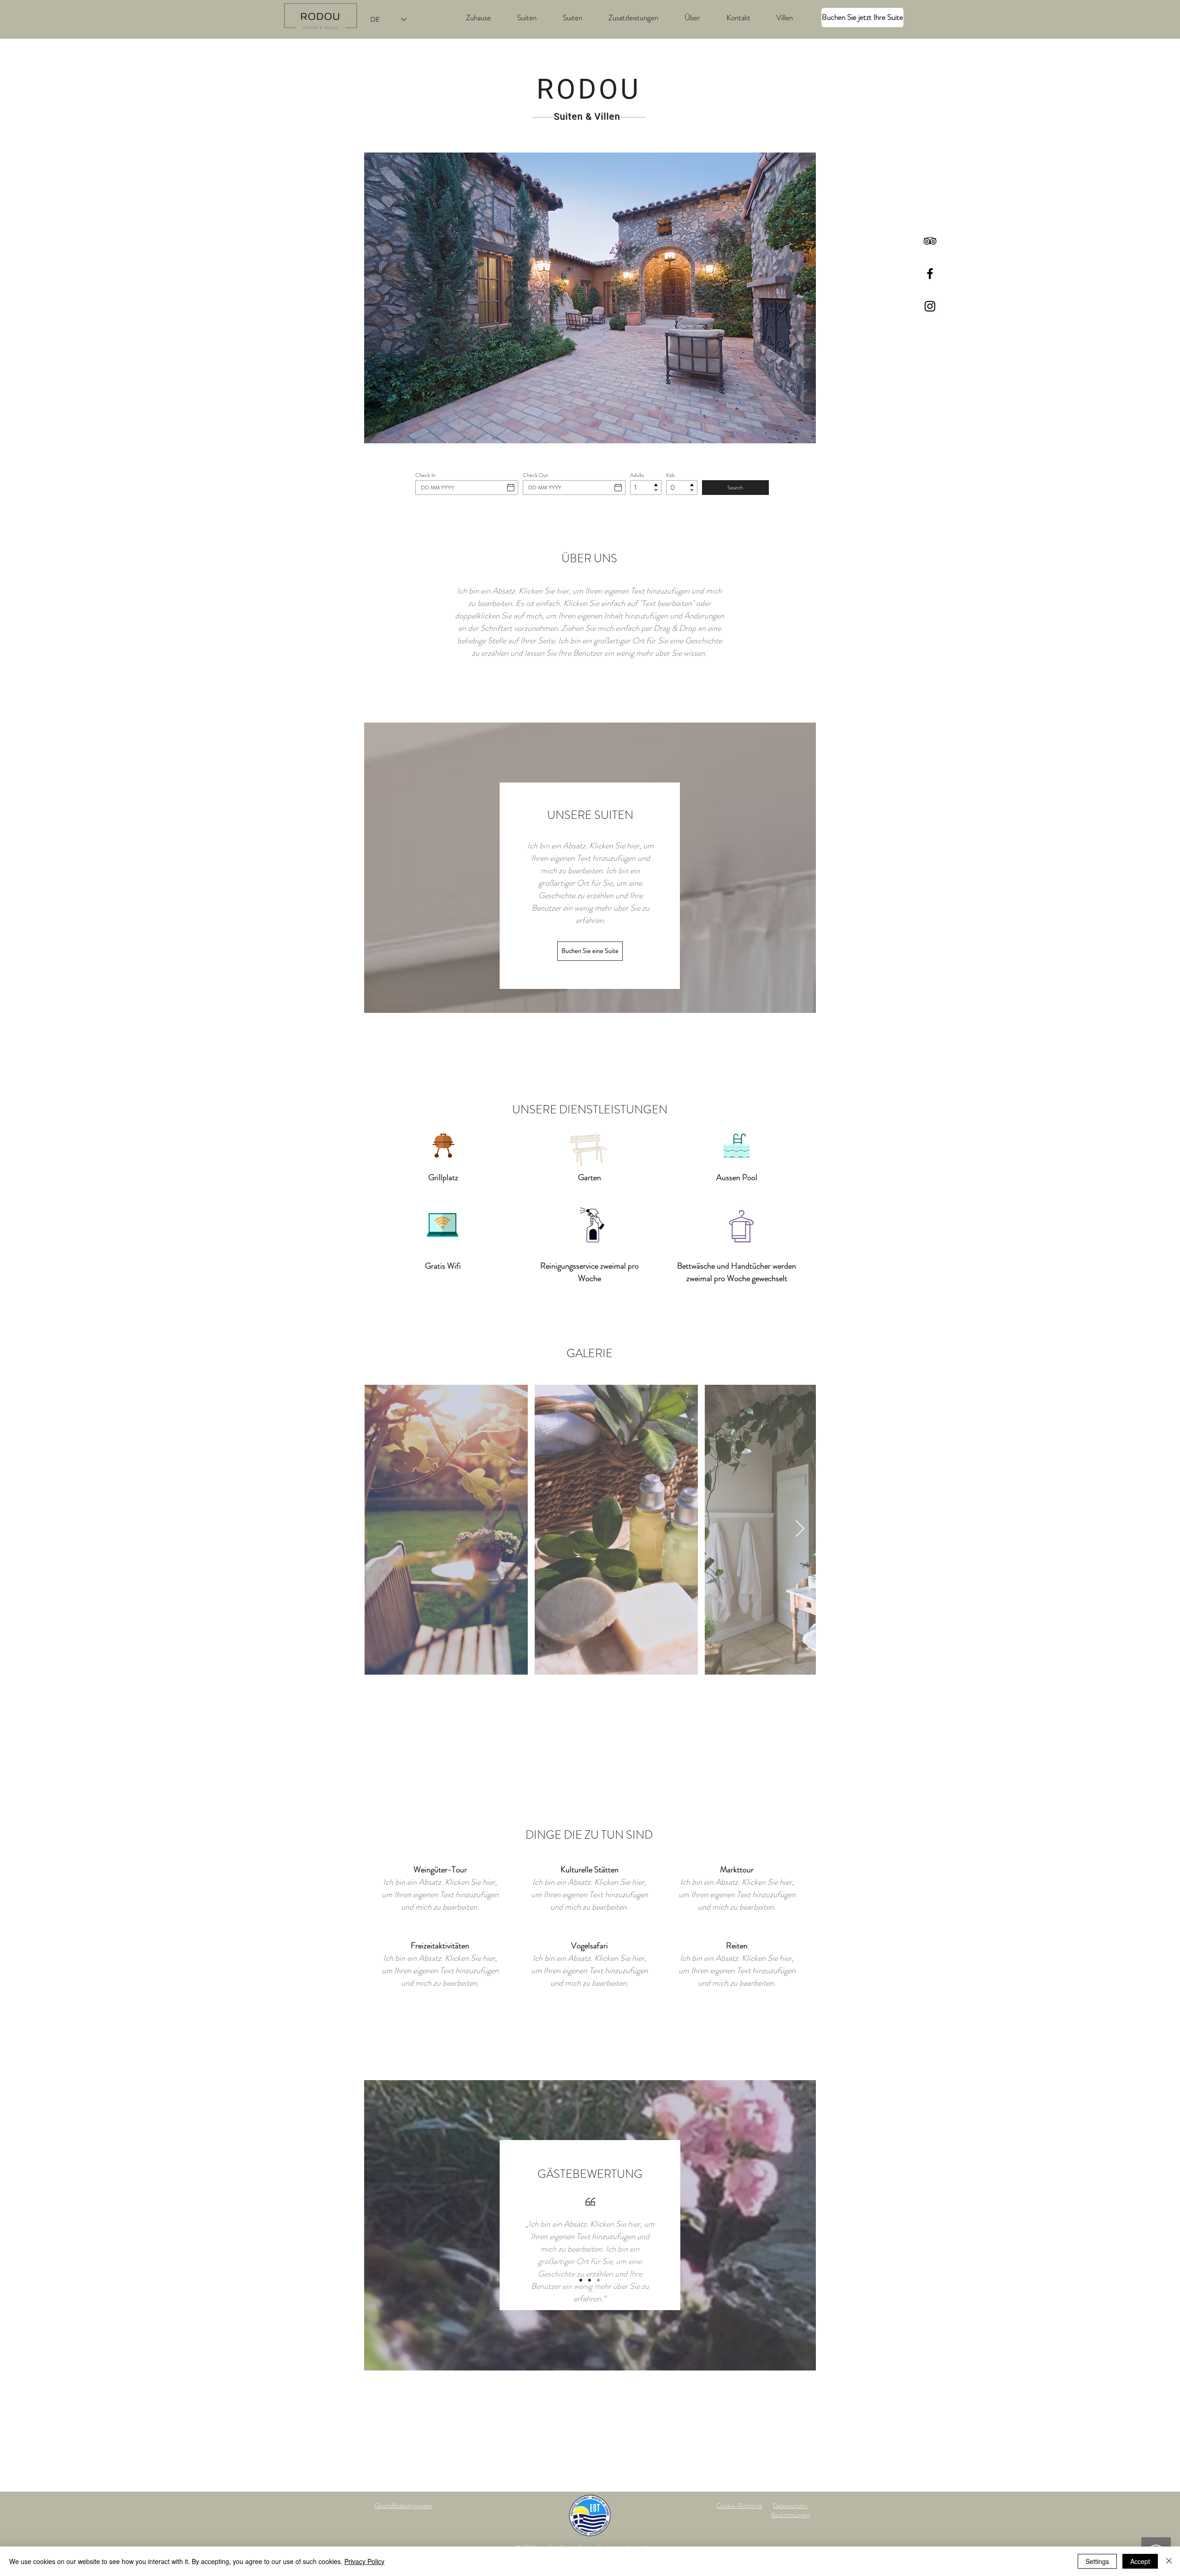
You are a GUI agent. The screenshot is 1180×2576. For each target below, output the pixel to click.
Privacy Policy (364, 2561)
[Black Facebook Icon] (930, 273)
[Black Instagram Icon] (930, 306)
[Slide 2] (590, 2280)
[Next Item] (800, 1529)
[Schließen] (1169, 2561)
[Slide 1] (581, 2280)
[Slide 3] (598, 2280)
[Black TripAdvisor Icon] (930, 241)
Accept (1140, 2561)
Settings (1097, 2561)
